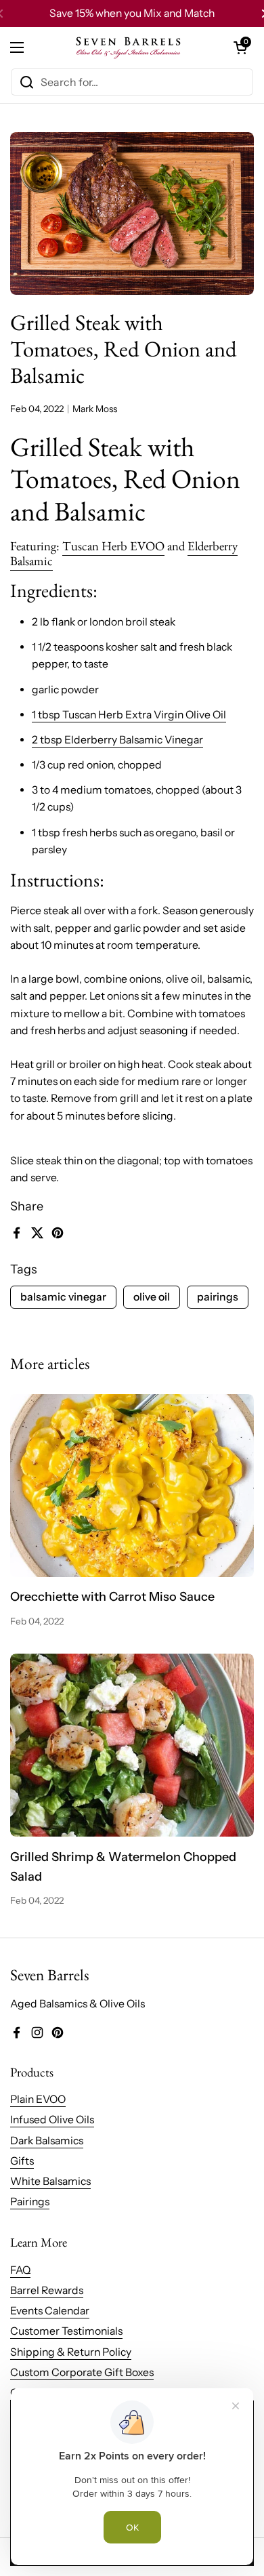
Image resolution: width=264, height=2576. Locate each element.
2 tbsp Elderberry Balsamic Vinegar (117, 740)
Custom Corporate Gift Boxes (82, 2372)
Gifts (22, 2161)
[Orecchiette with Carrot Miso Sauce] (132, 1486)
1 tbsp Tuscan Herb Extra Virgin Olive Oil (129, 715)
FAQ (20, 2270)
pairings (218, 1297)
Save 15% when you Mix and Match (132, 13)
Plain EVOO (38, 2099)
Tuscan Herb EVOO (113, 546)
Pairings (30, 2202)
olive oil (152, 1297)
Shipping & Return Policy (71, 2352)
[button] (240, 47)
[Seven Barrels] (129, 47)
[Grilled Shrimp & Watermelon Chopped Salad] (132, 1745)
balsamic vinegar (63, 1297)
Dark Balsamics (47, 2141)
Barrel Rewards (47, 2290)
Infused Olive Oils (52, 2120)
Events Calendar (50, 2311)
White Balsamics (50, 2181)
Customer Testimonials (66, 2331)
